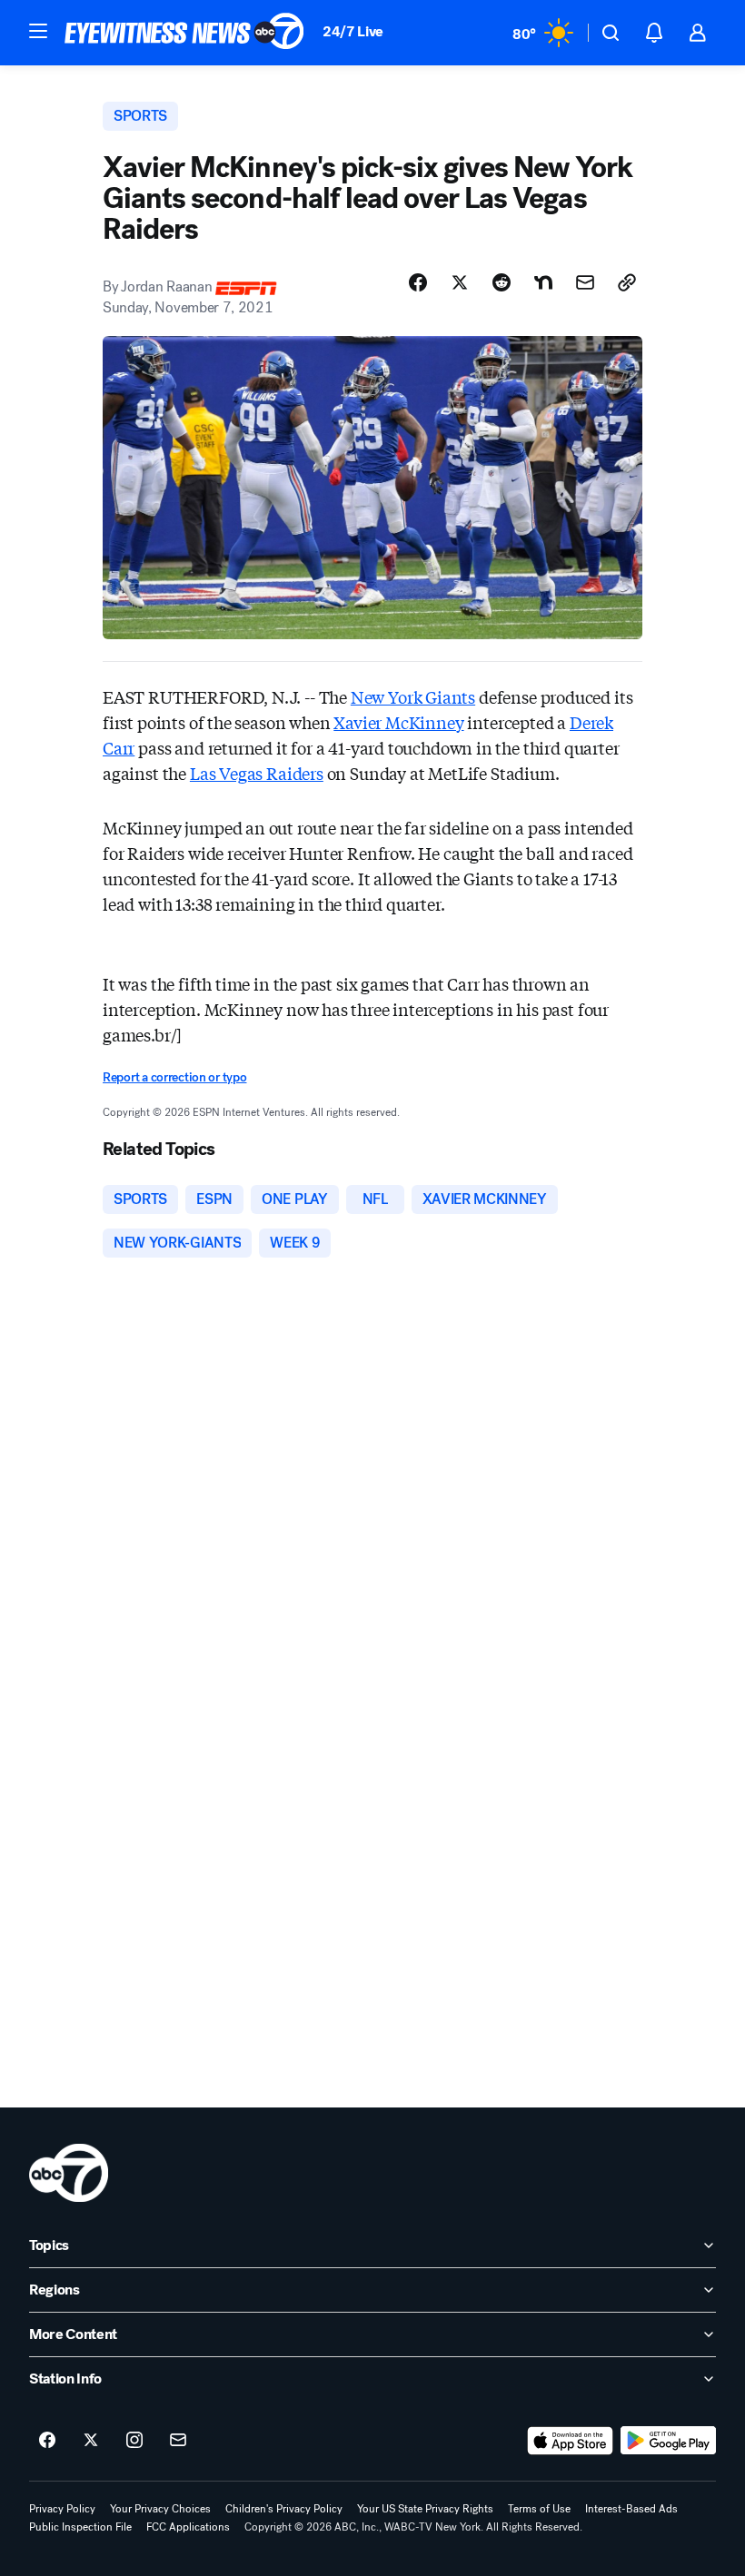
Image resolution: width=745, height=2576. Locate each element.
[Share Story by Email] (585, 282)
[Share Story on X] (460, 282)
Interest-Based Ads (631, 2509)
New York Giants (413, 696)
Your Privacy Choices (160, 2509)
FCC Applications (188, 2527)
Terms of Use (539, 2509)
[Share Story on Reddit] (502, 282)
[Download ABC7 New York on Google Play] (668, 2441)
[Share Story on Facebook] (418, 282)
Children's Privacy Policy (284, 2509)
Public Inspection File (80, 2527)
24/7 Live (353, 31)
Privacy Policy (62, 2509)
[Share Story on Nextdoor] (543, 282)
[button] (38, 31)
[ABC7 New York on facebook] (47, 2441)
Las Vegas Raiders (257, 773)
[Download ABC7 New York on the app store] (571, 2441)
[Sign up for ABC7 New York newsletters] (178, 2441)
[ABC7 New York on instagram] (134, 2441)
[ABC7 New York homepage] (184, 33)
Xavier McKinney (398, 722)
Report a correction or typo (174, 1077)
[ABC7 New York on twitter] (91, 2441)
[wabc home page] (69, 2173)
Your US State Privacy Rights (425, 2509)
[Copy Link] (627, 282)
